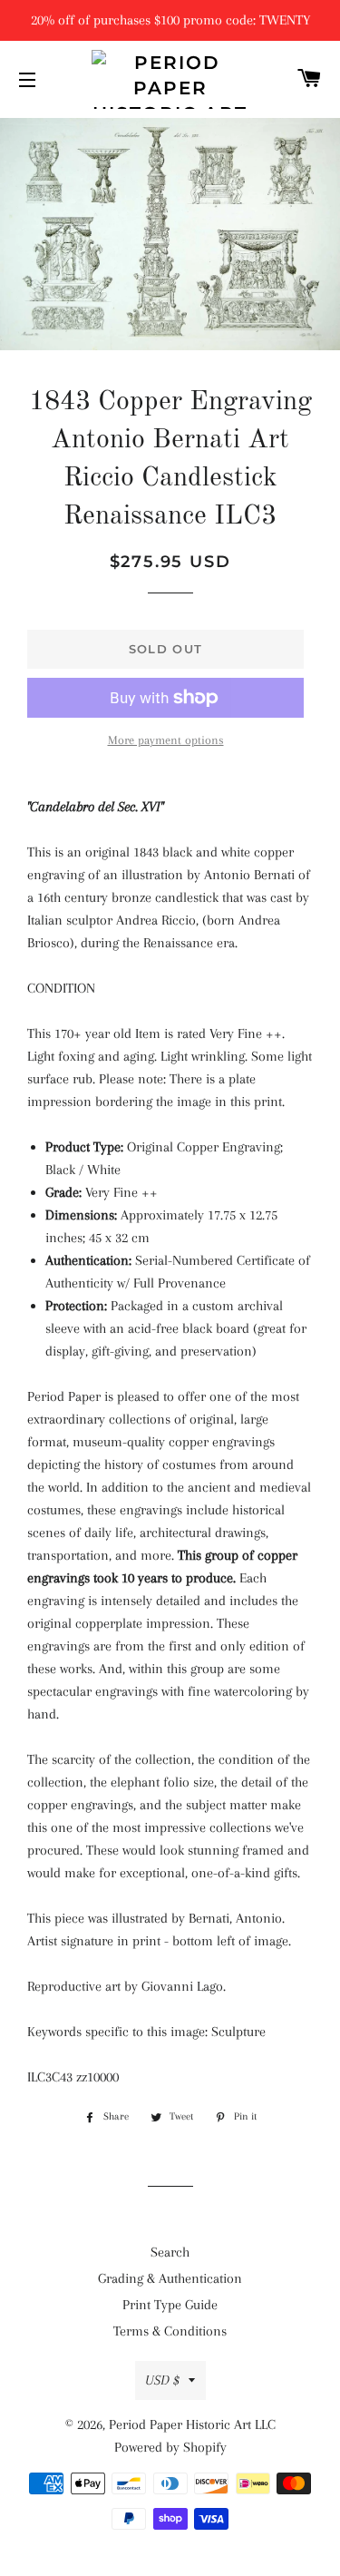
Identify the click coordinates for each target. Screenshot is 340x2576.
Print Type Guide (170, 2305)
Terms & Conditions (170, 2331)
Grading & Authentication (170, 2278)
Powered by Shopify (170, 2447)
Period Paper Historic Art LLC (192, 2424)
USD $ (162, 2380)
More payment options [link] (166, 740)
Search (170, 2252)
